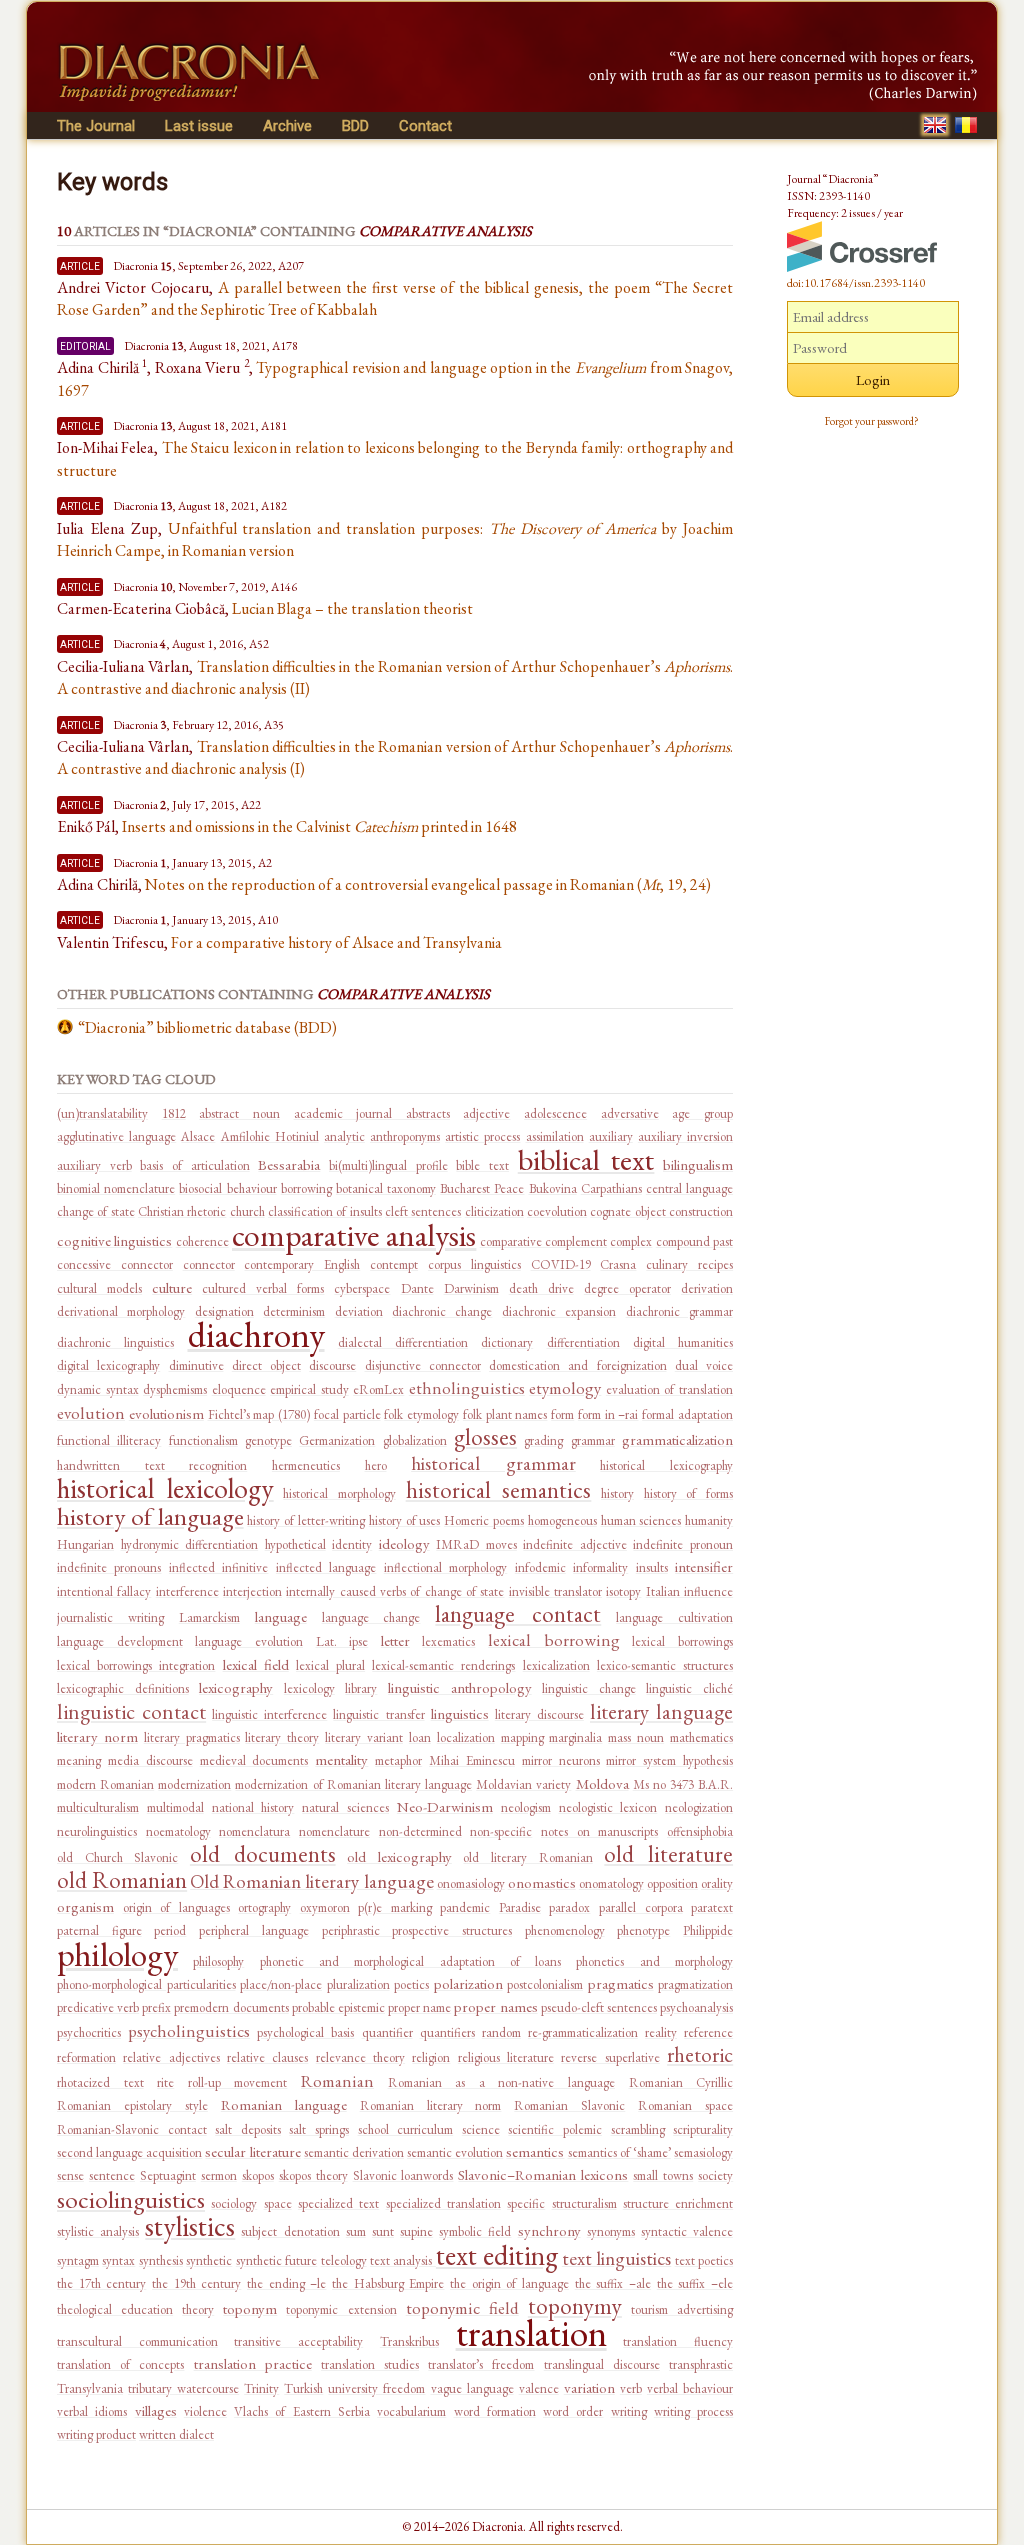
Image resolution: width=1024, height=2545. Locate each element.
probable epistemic (338, 2007)
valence (539, 2388)
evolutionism (166, 1413)
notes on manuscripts (599, 1831)
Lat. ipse (342, 1641)
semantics (535, 2151)
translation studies (370, 2364)
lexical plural (330, 1665)
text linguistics (616, 2258)
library (361, 1688)
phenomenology (565, 1930)
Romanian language (284, 2104)
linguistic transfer (378, 1714)
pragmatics (621, 1983)
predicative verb (98, 2007)
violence (205, 2411)
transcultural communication (137, 2341)
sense (70, 2175)
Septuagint (168, 2175)
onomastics (542, 1882)
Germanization (337, 1440)
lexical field (256, 1664)
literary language (661, 1711)
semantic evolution (455, 2152)
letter (395, 1640)
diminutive (196, 1365)
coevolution (557, 1211)
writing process (693, 2411)
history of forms (688, 1493)
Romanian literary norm (431, 2105)
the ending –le (286, 2283)
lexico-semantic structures (665, 1665)
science (481, 2129)
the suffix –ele (695, 2283)
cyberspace (362, 1288)
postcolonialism (545, 1984)
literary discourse (539, 1714)
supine (416, 2231)
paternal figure (99, 1930)
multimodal (175, 1807)
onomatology (611, 1883)
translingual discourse (602, 2364)
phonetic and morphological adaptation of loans (411, 1961)
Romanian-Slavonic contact (132, 2129)
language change (371, 1617)
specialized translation (443, 2203)
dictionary (507, 1342)
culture (172, 1287)
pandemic (465, 1907)
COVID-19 (561, 1264)
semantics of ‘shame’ (619, 2152)
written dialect (176, 2434)
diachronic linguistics (115, 1342)
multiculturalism (98, 1807)
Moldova (602, 1783)
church (247, 1211)
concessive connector (115, 1264)
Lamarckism (209, 1617)
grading (543, 1440)
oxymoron (325, 1907)
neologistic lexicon (608, 1807)
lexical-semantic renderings (443, 1665)
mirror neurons (561, 1760)
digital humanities (683, 1342)
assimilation (555, 1136)
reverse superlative (610, 2057)
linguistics (460, 1713)
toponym (250, 2308)
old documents (263, 1854)
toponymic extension (341, 2309)
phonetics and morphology (654, 1961)
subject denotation (290, 2231)
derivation (707, 1288)
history (617, 1493)
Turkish (303, 2388)
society (715, 2175)
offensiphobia (700, 1831)
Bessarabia (289, 1164)
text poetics (704, 2260)
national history (253, 1807)
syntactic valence (687, 2231)
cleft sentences (423, 1211)
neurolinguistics (97, 1831)
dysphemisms (175, 1389)
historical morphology (339, 1493)
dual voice (704, 1365)
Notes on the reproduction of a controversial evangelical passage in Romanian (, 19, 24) (428, 884)
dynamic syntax (98, 1389)
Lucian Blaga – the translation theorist (352, 608)
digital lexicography (108, 1365)
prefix (156, 2007)
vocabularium (411, 2411)
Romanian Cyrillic (681, 2082)
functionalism (203, 1440)
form (562, 1414)
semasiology (703, 2152)
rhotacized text (100, 2082)
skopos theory (313, 2175)
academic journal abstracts (372, 1113)
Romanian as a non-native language (501, 2082)
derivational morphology (121, 1311)
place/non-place (281, 1984)
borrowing (306, 1188)
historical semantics (499, 1490)
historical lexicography (666, 1465)
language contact (518, 1614)
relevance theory (360, 2057)
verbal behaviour (690, 2388)
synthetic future (276, 2260)
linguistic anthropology (460, 1687)
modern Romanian (105, 1784)
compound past (694, 1241)
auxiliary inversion (685, 1136)
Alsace (198, 1136)
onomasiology (471, 1883)
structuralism (584, 2203)
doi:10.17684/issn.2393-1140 (856, 283)
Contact (425, 126)
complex (631, 1241)
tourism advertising (682, 2309)
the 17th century (101, 2283)
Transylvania (90, 2388)
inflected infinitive (218, 1567)
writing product (96, 2434)
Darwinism (471, 1288)
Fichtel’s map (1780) (259, 1414)
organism (85, 1906)
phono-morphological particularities (146, 1984)
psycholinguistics (189, 2031)
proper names (495, 2006)
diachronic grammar (679, 1311)
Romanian (337, 2081)
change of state (96, 1211)
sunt (383, 2231)
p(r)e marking (395, 1907)
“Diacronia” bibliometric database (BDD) (207, 1027)
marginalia (575, 1737)
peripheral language (254, 1930)
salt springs (319, 2129)
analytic (344, 1136)
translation (531, 2332)
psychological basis (305, 2032)
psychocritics (89, 2032)
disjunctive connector (423, 1365)
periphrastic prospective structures (417, 1930)
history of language (150, 1516)
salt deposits (248, 2129)
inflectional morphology (445, 1567)
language (281, 1616)
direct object (266, 1365)
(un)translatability (102, 1113)
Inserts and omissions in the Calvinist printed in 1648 (319, 826)
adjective (486, 1113)
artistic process (482, 1136)
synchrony (549, 2230)
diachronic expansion (559, 1311)
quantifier (387, 2032)
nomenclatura (254, 1831)
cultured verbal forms (263, 1288)
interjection (252, 1591)
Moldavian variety (523, 1784)
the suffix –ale (613, 2283)
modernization (194, 1784)
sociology (234, 2203)
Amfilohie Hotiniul (270, 1136)
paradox (569, 1907)
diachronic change (442, 1311)
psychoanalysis (696, 2007)
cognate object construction (661, 1211)
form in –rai (608, 1414)
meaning (79, 1760)
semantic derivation (354, 2152)
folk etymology (421, 1414)
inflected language (326, 1567)
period (170, 1930)
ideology (404, 1543)
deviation (359, 1311)
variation (589, 2387)
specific (526, 2203)
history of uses (405, 1520)
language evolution (249, 1641)
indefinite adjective (575, 1544)
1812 (174, 1113)
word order (573, 2411)
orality (717, 1883)
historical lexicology (165, 1488)
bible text (482, 1165)
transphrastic (701, 2364)
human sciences (641, 1520)
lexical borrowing (554, 1640)
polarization (468, 1983)
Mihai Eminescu (472, 1760)
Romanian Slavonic (569, 2105)
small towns (663, 2175)
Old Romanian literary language (311, 1881)
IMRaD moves (476, 1544)
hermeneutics (306, 1465)
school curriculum (406, 2129)
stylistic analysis (98, 2231)
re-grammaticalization (583, 2032)
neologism (526, 1807)
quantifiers (447, 2032)
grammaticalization (677, 1439)
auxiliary (611, 1136)
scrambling (638, 2129)
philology (117, 1954)
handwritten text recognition (152, 1465)
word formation (495, 2411)
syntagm (78, 2260)
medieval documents (254, 1760)
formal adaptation (687, 1414)
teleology (344, 2260)
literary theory (282, 1737)
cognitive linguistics (114, 1240)
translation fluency (678, 2341)
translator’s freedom (481, 2364)
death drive (541, 1288)
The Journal (96, 126)
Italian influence (689, 1591)
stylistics (190, 2226)
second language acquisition (129, 2152)
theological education (115, 2309)
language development (120, 1641)
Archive (287, 126)
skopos (258, 2175)
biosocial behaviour (227, 1188)
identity (352, 1544)
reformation (86, 2057)
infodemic (540, 1567)
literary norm (97, 1736)
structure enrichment (678, 2203)
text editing (497, 2255)
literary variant (364, 1737)
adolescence (555, 1113)
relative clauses (267, 2057)
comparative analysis (354, 1234)
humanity (709, 1520)
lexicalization (556, 1665)
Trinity (261, 2388)
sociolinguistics (131, 2199)
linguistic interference (269, 1714)
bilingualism (698, 1164)
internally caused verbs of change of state (395, 1591)
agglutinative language (116, 1136)
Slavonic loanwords (403, 2175)
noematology (178, 1831)
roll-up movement (238, 2082)
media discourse (150, 1760)
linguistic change (589, 1688)
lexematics (448, 1641)
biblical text (586, 1159)
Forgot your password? (872, 421)
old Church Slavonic (117, 1857)
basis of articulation (194, 1165)
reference (708, 2032)
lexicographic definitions (123, 1688)
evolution (91, 1413)
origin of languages (176, 1907)
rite (165, 2082)
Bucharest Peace (482, 1188)
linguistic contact (131, 1711)
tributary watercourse (183, 2388)
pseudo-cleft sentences (599, 2007)
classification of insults (325, 1211)
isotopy (623, 1591)
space (278, 2203)
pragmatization (695, 1984)
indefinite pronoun (683, 1544)
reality (661, 2032)
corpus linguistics (474, 1264)
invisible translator (555, 1591)
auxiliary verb (94, 1165)
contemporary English (302, 1264)
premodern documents (231, 2007)
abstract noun (239, 1113)
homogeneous (562, 1520)
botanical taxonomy (386, 1188)
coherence (202, 1241)
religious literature (506, 2057)
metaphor (398, 1760)
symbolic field (475, 2231)
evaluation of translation (669, 1389)
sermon (219, 2175)
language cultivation (674, 1617)
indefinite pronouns (109, 1567)
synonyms (611, 2231)
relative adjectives (171, 2057)
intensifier (704, 1566)
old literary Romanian (527, 1857)
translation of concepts (120, 2364)
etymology (565, 1388)
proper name (419, 2007)
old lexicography (399, 1856)
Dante (417, 1288)
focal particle (347, 1414)
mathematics (701, 1737)
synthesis (161, 2260)
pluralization (358, 1984)
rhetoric (700, 2054)
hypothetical (295, 1544)
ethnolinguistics (467, 1388)
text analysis (403, 2260)
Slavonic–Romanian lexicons (543, 2174)
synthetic (209, 2260)
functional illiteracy (109, 1440)
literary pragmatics (192, 1737)
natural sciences (345, 1807)
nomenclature (334, 1831)
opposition (672, 1883)
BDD (355, 126)
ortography (264, 1907)
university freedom (376, 2388)
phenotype (643, 1930)
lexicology (309, 1688)
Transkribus (409, 2341)
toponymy (575, 2306)
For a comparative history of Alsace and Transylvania (336, 942)
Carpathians (611, 1188)
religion (431, 2057)
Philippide (708, 1930)
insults (652, 1567)
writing (629, 2411)
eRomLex (378, 1389)
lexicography (236, 1687)
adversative (630, 1113)
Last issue (199, 126)
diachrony (256, 1334)
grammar (593, 1440)
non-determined (420, 1831)
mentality (341, 1759)
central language (689, 1188)
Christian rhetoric (182, 1211)
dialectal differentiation (403, 1342)
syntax (118, 2260)
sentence (112, 2175)
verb (631, 2388)
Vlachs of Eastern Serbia (302, 2411)
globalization (415, 1440)
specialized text (338, 2203)
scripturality (703, 2129)
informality (600, 1567)
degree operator (627, 1288)
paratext (712, 1907)
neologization (699, 1807)
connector (209, 1264)
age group (702, 1113)
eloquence (239, 1389)
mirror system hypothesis (669, 1760)
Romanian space (685, 2105)
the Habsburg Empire (388, 2283)
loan (420, 1737)
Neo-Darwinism (445, 1806)
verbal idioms (92, 2411)
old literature (668, 1854)
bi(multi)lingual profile (388, 1165)
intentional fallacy (104, 1591)
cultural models (99, 1288)
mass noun (636, 1737)
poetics (411, 1984)
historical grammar (493, 1463)
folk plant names (505, 1414)
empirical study (309, 1389)
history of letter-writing (306, 1520)
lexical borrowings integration (136, 1665)
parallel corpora (641, 1907)
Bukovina (553, 1188)
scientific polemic (555, 2129)
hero (376, 1465)
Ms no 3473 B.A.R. (683, 1784)
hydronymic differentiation (190, 1544)
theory (198, 2309)
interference (187, 1591)
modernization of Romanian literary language (353, 1784)
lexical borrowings (682, 1641)
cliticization (494, 1211)
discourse (332, 1365)
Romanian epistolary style (132, 2105)
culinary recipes (689, 1264)
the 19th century (196, 2283)
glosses (485, 1437)
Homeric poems (484, 1520)
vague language (472, 2388)
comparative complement (543, 1241)
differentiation (583, 1342)
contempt (394, 1264)
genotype (268, 1440)
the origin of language (509, 2283)
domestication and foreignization (578, 1365)
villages (156, 2410)
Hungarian (85, 1544)
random (501, 2032)
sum (356, 2231)
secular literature (252, 2151)
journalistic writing (110, 1617)
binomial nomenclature (116, 1188)
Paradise (520, 1907)
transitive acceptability (298, 2341)
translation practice (253, 2363)
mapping (522, 1737)
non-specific (501, 1831)
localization (466, 1737)
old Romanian (122, 1880)
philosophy (218, 1961)
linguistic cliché (689, 1688)
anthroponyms (405, 1136)
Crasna (618, 1264)
